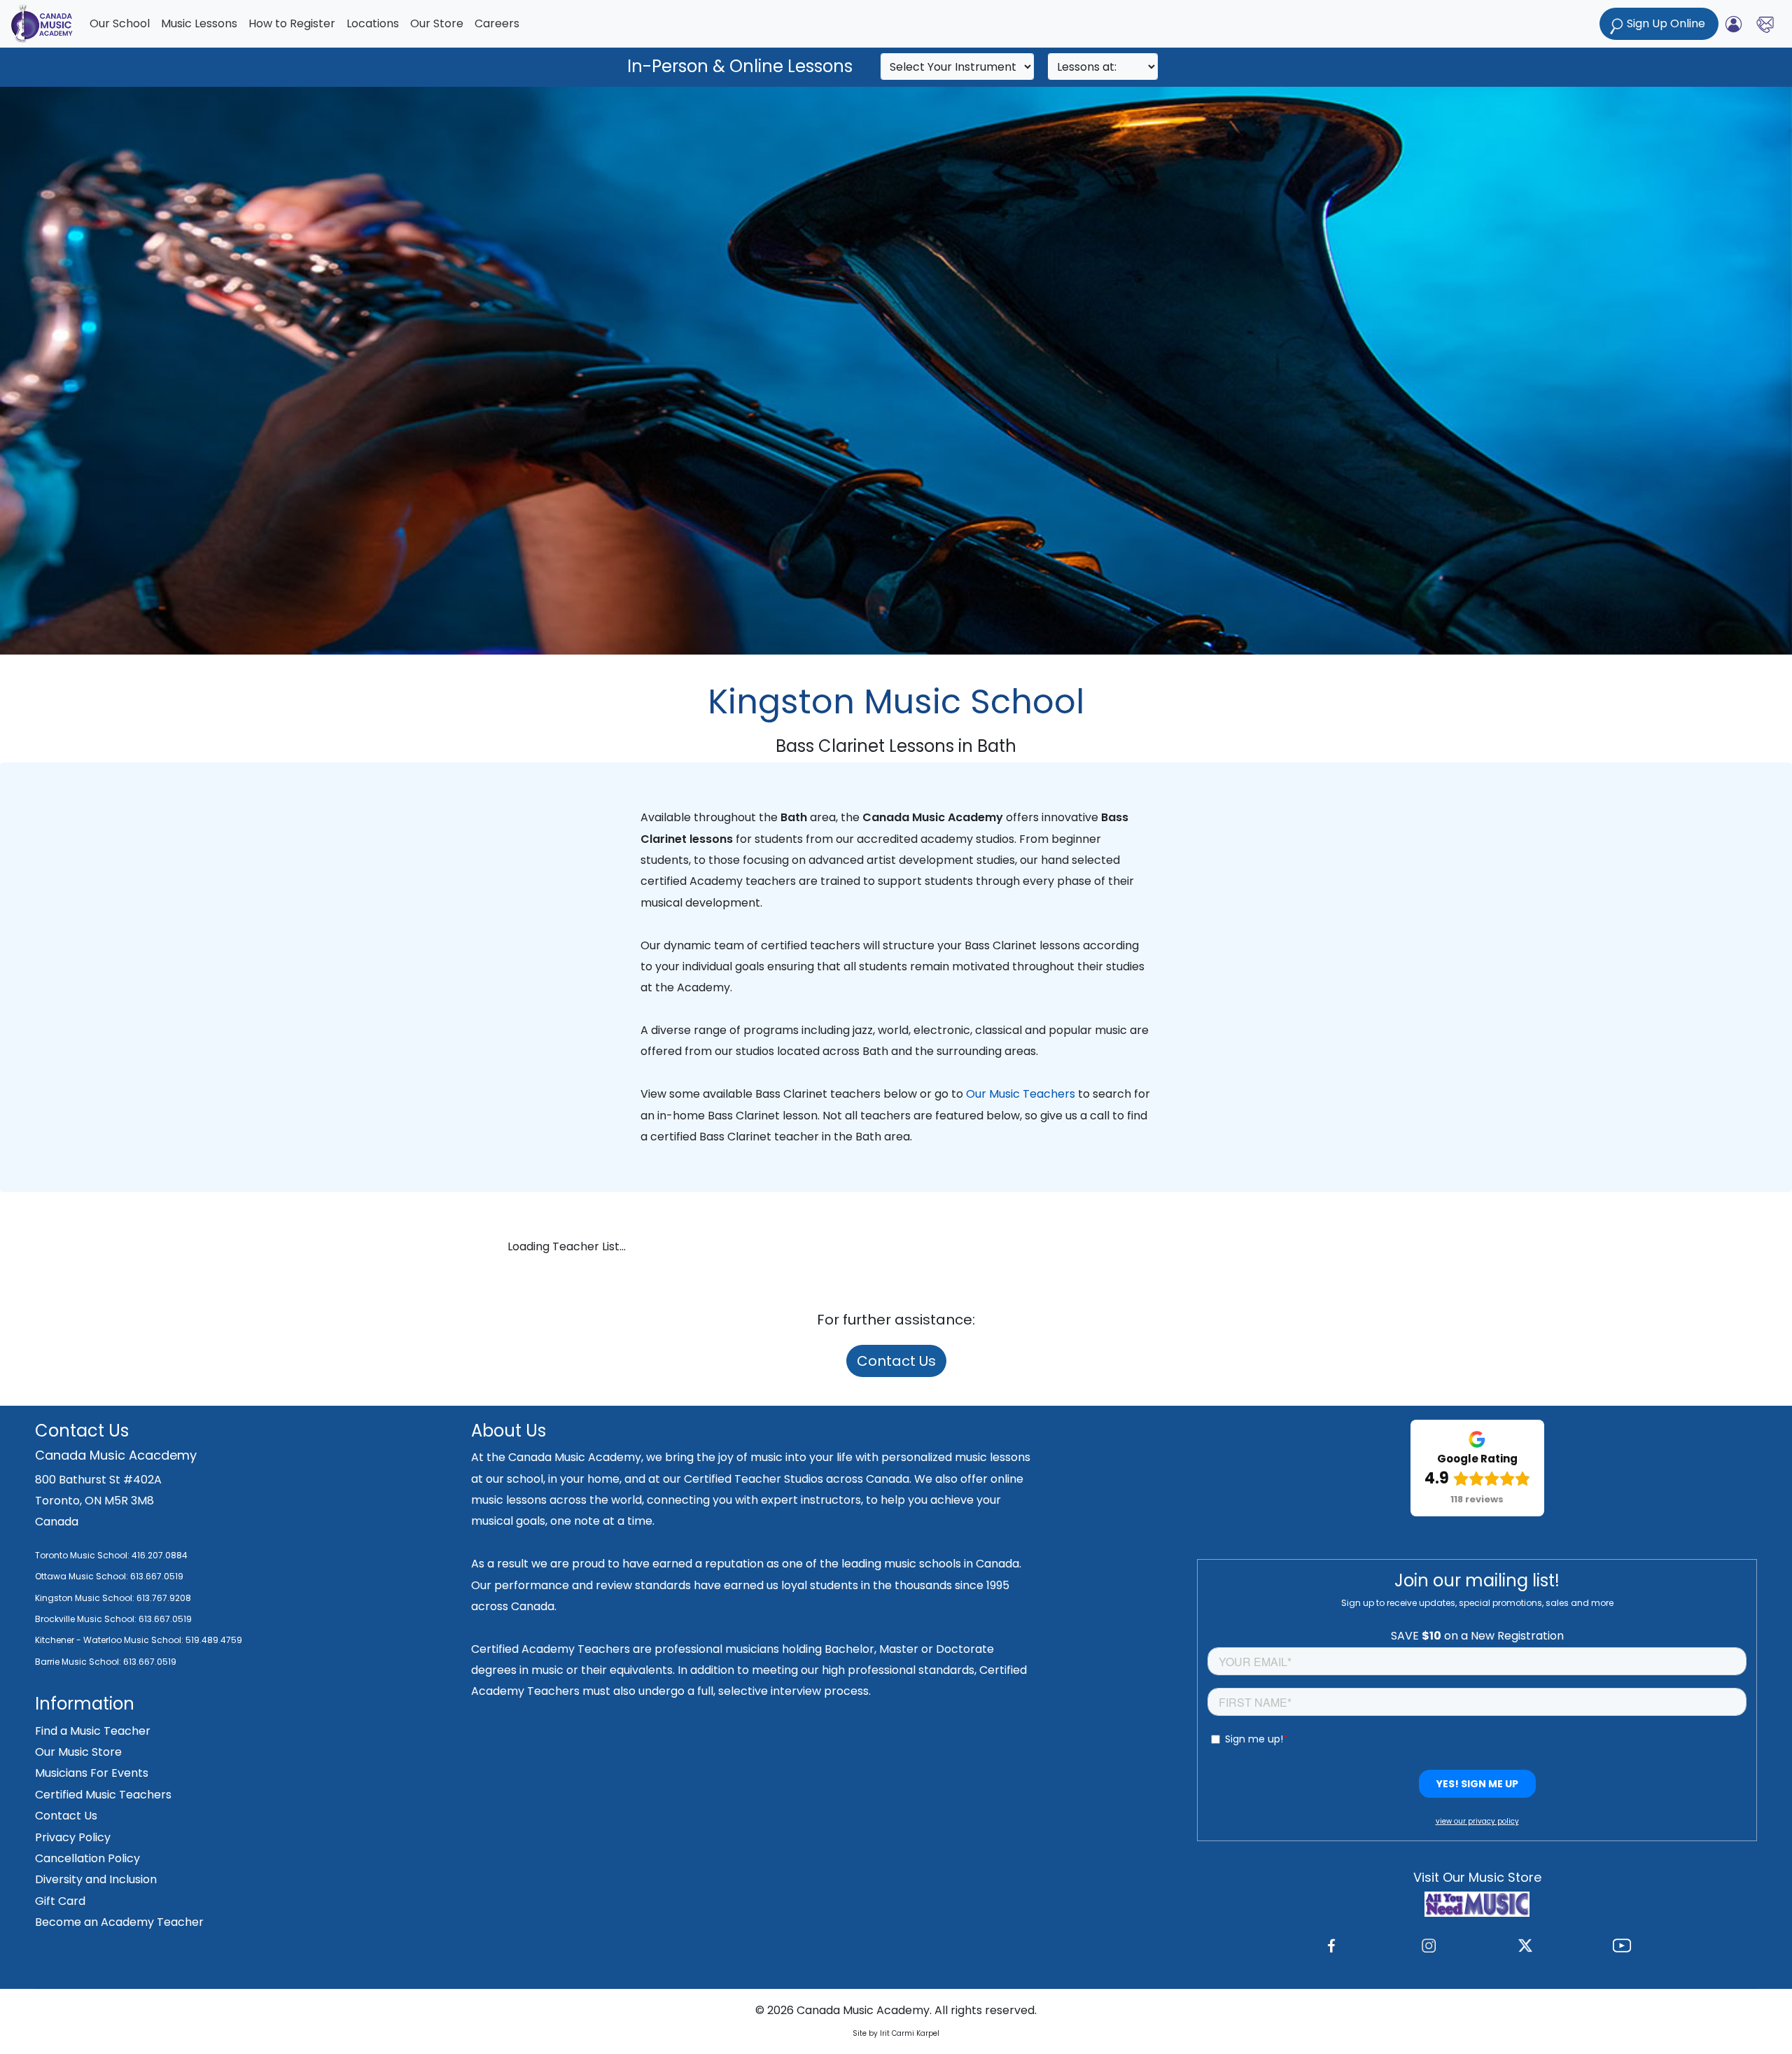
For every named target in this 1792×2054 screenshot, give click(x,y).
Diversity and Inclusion (96, 1879)
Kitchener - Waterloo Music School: (110, 1640)
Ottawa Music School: (83, 1576)
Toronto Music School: (82, 1555)
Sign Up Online (1666, 23)
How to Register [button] (292, 23)
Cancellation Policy (87, 1858)
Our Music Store (78, 1752)
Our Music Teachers (1021, 1094)
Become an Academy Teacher (119, 1922)
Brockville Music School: (86, 1619)
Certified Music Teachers (103, 1795)
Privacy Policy (73, 1837)
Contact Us (896, 1361)
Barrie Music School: (79, 1662)
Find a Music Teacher (93, 1731)
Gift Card (60, 1901)
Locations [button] (373, 23)
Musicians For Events (92, 1773)
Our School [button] (120, 23)
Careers (497, 23)
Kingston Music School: (85, 1598)
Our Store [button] (437, 23)
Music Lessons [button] (199, 23)
